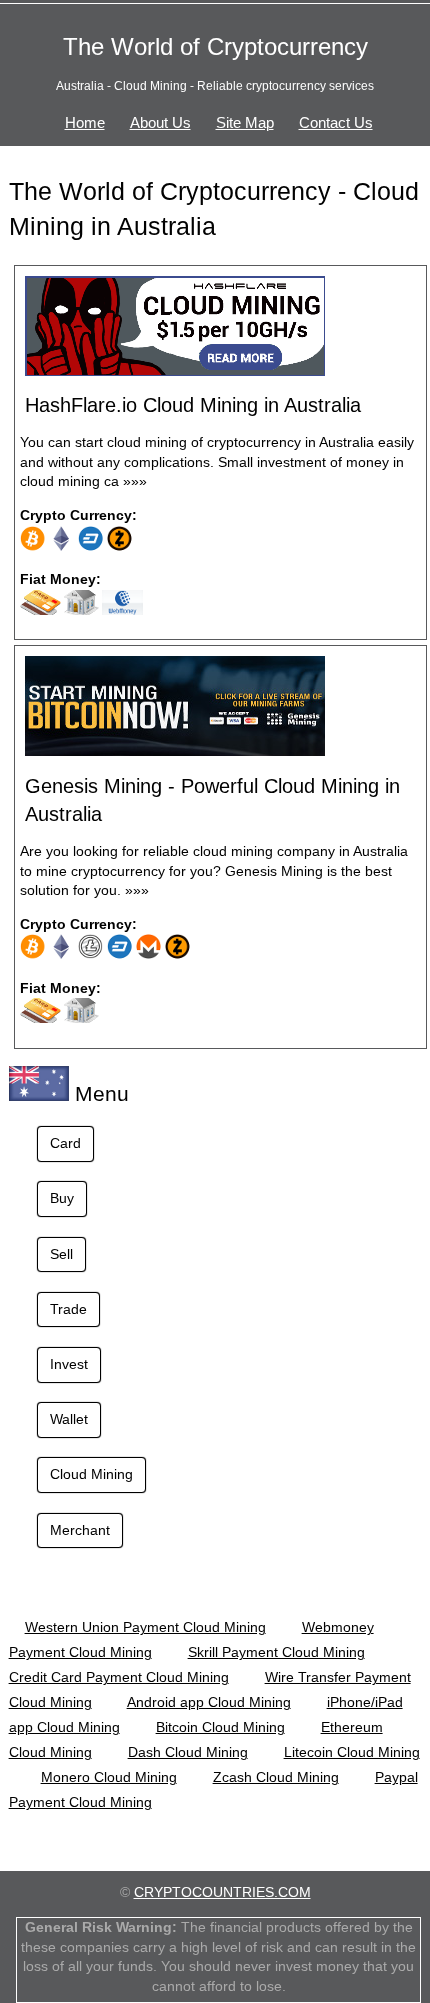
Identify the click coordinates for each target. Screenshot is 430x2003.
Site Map (245, 122)
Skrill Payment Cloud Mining (276, 1652)
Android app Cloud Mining (209, 1702)
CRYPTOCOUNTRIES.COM (222, 1892)
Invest (69, 1364)
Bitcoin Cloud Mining (220, 1727)
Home (85, 122)
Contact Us (336, 122)
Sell (61, 1254)
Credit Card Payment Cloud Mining (119, 1677)
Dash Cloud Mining (188, 1752)
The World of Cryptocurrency (215, 46)
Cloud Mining (91, 1474)
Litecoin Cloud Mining (352, 1752)
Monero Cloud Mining (109, 1777)
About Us (160, 122)
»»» (135, 481)
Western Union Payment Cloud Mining (145, 1627)
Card (65, 1143)
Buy (62, 1198)
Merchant (80, 1530)
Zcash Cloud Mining (276, 1777)
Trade (68, 1309)
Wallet (69, 1419)
